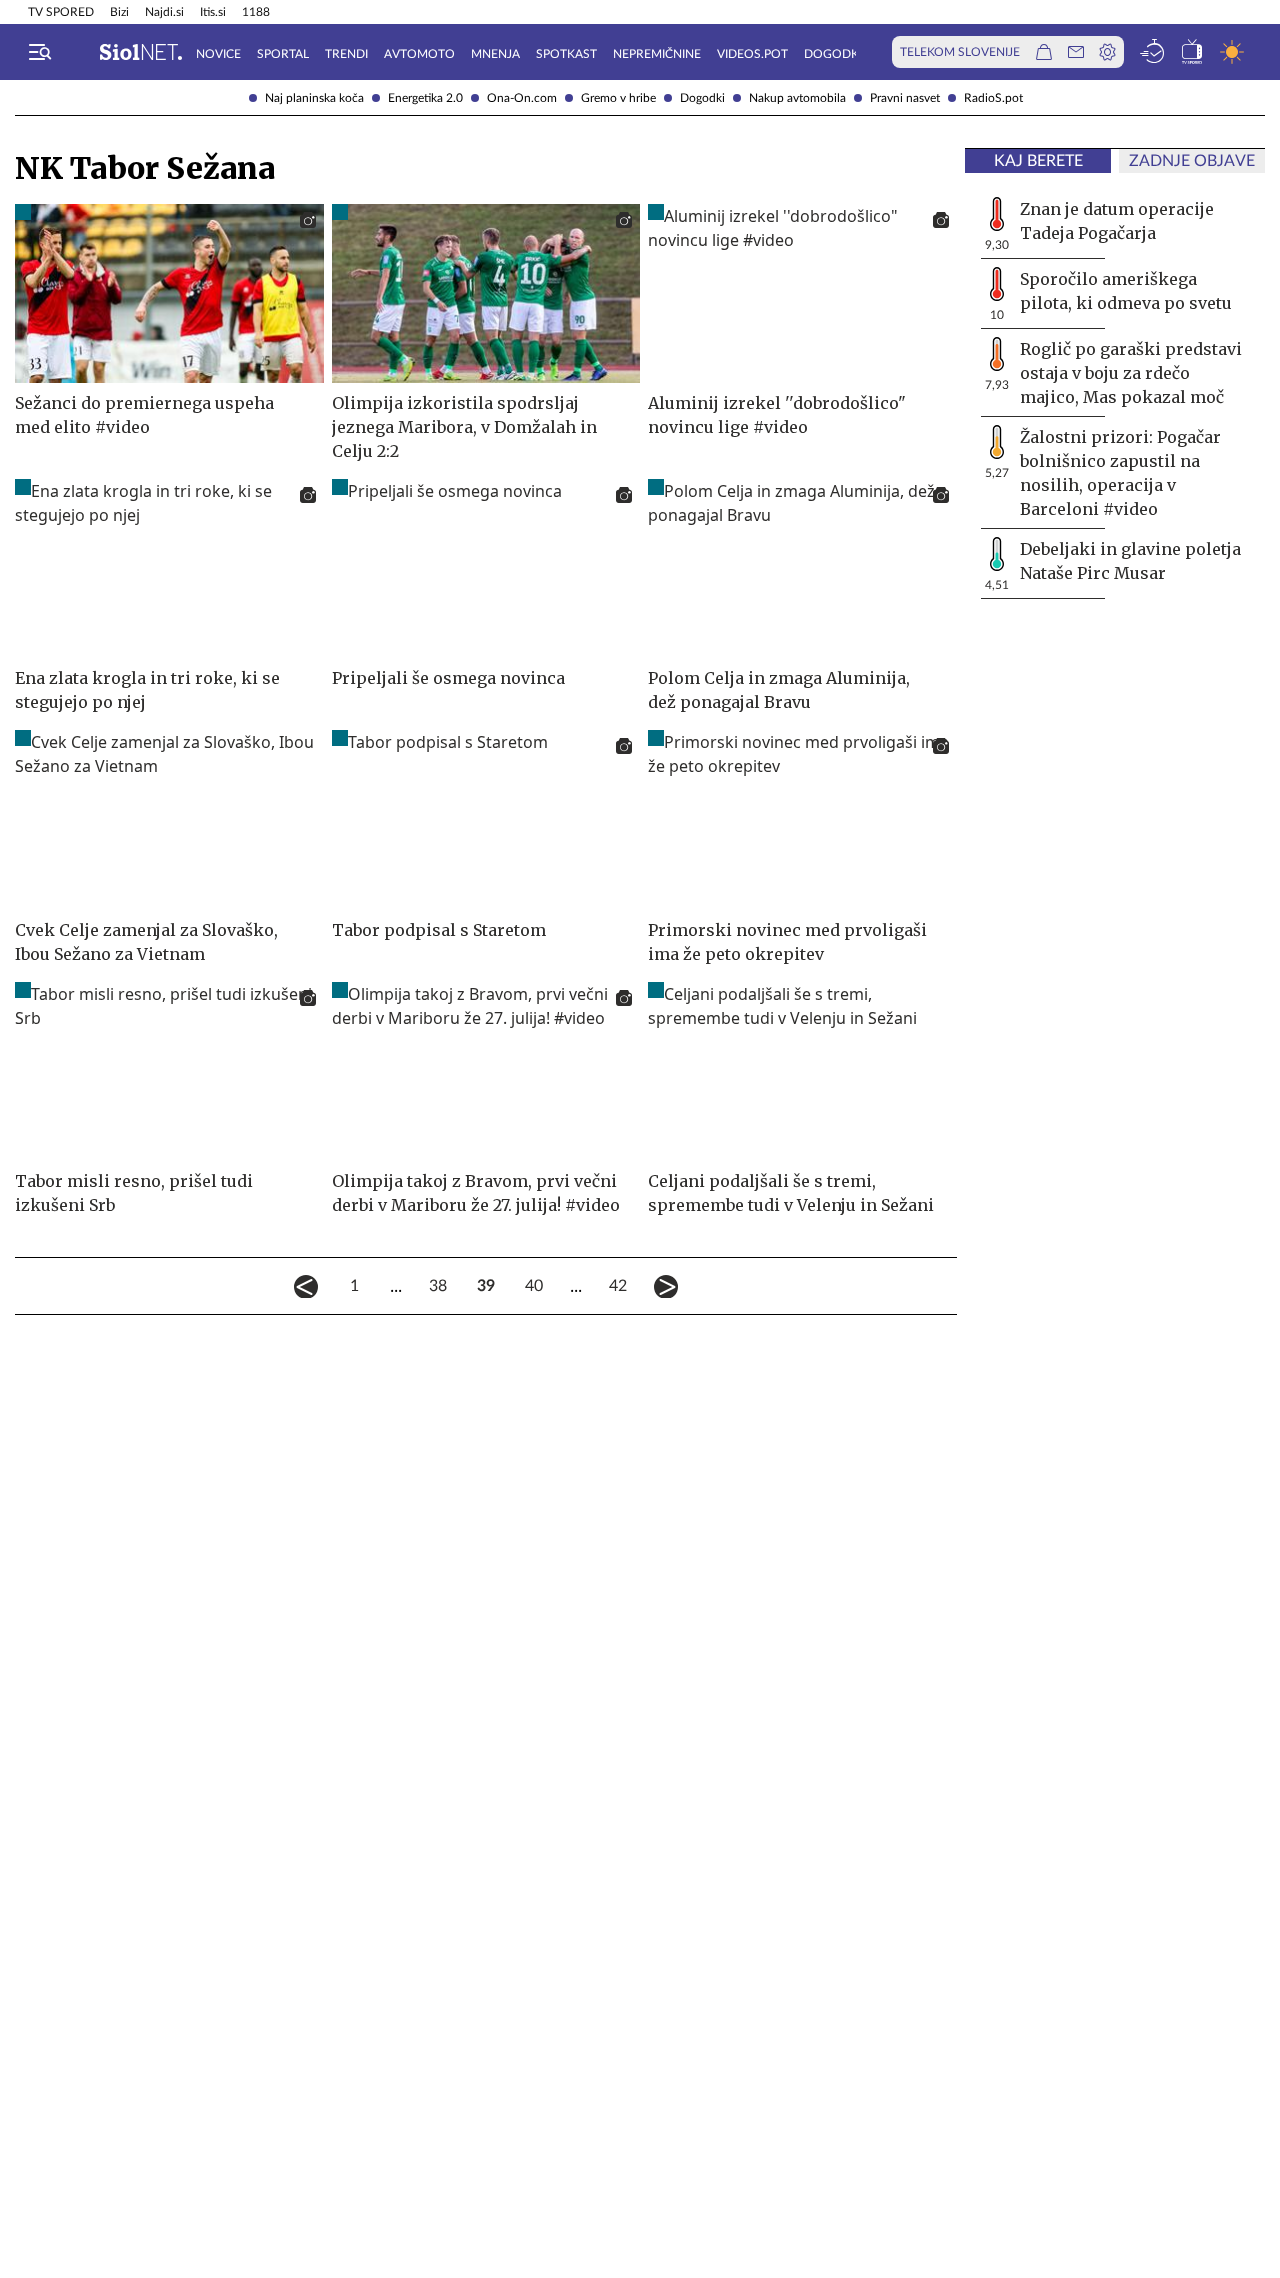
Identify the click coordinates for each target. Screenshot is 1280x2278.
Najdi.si (164, 12)
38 (438, 1286)
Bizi (119, 12)
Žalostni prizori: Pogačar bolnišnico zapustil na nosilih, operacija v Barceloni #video (1120, 473)
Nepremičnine (657, 54)
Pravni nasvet (905, 98)
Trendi (346, 54)
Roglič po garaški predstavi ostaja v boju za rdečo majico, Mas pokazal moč (1131, 373)
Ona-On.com (522, 98)
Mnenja (495, 54)
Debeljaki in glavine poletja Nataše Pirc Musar (1130, 561)
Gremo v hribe (618, 98)
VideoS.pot (752, 54)
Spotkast (566, 54)
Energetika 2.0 (425, 98)
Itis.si (213, 12)
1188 (256, 12)
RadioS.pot (993, 98)
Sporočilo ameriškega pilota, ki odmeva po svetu (1126, 291)
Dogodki (702, 98)
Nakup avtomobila (797, 98)
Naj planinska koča (314, 98)
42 (618, 1286)
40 (534, 1286)
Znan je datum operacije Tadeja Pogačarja (1117, 221)
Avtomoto (419, 54)
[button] (40, 52)
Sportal (283, 54)
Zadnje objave (1192, 161)
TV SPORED (61, 12)
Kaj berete (1038, 161)
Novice (218, 54)
